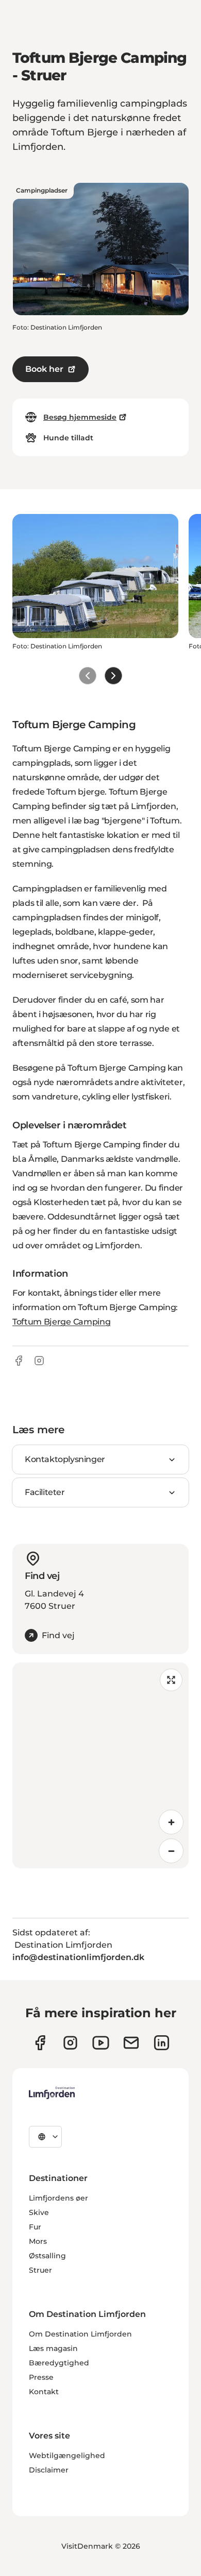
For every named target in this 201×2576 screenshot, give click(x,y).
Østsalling (47, 2256)
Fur (35, 2227)
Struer (40, 2270)
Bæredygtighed (59, 2363)
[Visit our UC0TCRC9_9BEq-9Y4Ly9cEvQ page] (101, 2043)
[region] (100, 1765)
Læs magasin (53, 2348)
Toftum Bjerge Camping (61, 1322)
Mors (38, 2241)
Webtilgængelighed (67, 2455)
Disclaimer (49, 2470)
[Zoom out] (171, 1851)
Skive (39, 2212)
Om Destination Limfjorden (80, 2334)
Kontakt (44, 2392)
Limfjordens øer (58, 2198)
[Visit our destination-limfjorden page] (162, 2043)
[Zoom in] (171, 1822)
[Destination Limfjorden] (52, 2093)
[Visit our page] (40, 2043)
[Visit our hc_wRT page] (131, 2043)
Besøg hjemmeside (80, 417)
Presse (41, 2377)
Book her (44, 369)
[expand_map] (171, 1680)
